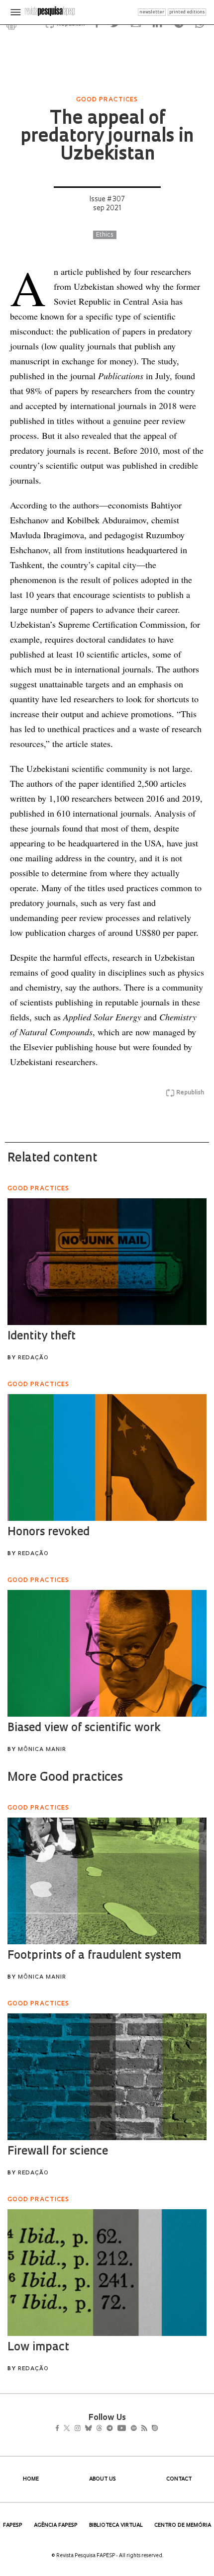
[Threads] (114, 2429)
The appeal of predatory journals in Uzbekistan (107, 137)
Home (31, 2479)
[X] (71, 2429)
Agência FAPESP (56, 2526)
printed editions (187, 12)
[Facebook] (60, 2429)
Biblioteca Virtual (116, 2526)
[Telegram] (128, 2429)
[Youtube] (143, 2429)
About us (103, 2479)
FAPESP (13, 2526)
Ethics (105, 235)
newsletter (152, 12)
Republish (190, 1093)
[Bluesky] (99, 2429)
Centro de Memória (183, 2526)
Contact (179, 2479)
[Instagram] (84, 2429)
